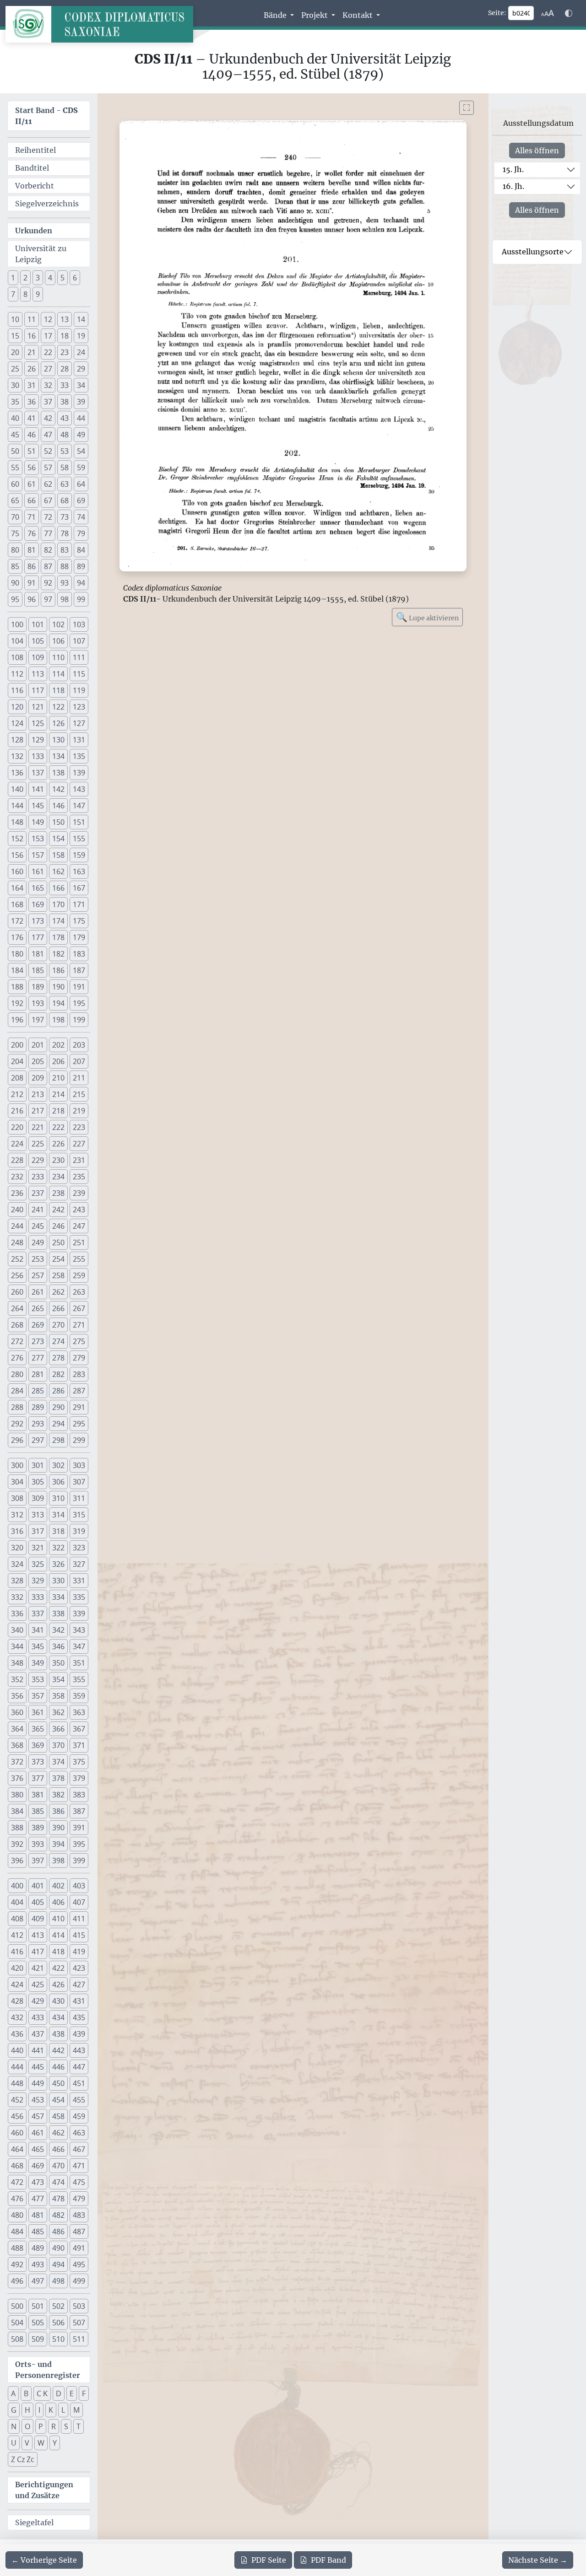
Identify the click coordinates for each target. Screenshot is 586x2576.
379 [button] (79, 1778)
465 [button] (38, 2149)
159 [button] (79, 855)
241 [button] (38, 1210)
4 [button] (50, 278)
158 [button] (58, 855)
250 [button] (58, 1242)
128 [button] (17, 740)
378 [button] (58, 1778)
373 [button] (38, 1762)
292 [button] (17, 1424)
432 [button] (17, 2017)
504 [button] (17, 2323)
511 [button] (79, 2339)
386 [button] (58, 1811)
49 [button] (81, 435)
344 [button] (17, 1646)
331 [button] (79, 1581)
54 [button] (81, 451)
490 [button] (58, 2248)
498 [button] (58, 2281)
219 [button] (79, 1111)
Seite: (497, 13)
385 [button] (38, 1811)
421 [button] (38, 1968)
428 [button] (17, 2001)
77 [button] (48, 533)
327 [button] (79, 1564)
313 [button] (38, 1515)
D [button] (59, 2393)
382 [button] (58, 1795)
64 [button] (81, 484)
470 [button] (58, 2166)
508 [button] (17, 2339)
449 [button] (38, 2083)
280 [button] (17, 1374)
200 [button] (17, 1045)
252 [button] (17, 1259)
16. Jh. (513, 186)
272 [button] (17, 1341)
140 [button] (17, 789)
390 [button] (58, 1828)
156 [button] (17, 855)
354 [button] (58, 1679)
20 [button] (15, 352)
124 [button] (17, 723)
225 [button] (38, 1144)
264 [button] (17, 1308)
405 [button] (38, 1902)
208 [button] (17, 1078)
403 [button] (79, 1886)
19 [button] (81, 336)
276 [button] (17, 1358)
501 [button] (38, 2306)
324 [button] (17, 1564)
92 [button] (48, 583)
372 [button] (17, 1762)
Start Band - (46, 116)
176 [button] (17, 937)
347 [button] (79, 1646)
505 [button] (38, 2323)
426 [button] (58, 1984)
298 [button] (58, 1440)
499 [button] (79, 2281)
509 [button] (38, 2339)
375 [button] (79, 1762)
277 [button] (38, 1358)
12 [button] (48, 319)
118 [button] (58, 690)
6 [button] (75, 278)
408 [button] (17, 1919)
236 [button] (17, 1193)
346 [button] (58, 1646)
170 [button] (58, 904)
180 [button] (17, 954)
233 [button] (38, 1177)
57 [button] (48, 468)
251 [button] (79, 1242)
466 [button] (58, 2149)
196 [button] (17, 1020)
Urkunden (34, 231)
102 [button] (58, 624)
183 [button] (79, 954)
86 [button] (32, 566)
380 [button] (17, 1795)
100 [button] (17, 624)
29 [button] (81, 369)
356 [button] (17, 1696)
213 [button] (38, 1094)
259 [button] (79, 1275)
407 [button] (79, 1902)
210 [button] (58, 1078)
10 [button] (15, 319)
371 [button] (79, 1745)
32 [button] (48, 385)
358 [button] (58, 1696)
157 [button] (38, 855)
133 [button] (38, 756)
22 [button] (48, 352)
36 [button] (32, 402)
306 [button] (58, 1482)
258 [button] (58, 1275)
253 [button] (38, 1259)
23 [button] (65, 352)
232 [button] (17, 1177)
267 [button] (79, 1308)
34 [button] (81, 385)
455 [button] (79, 2100)
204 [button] (17, 1061)
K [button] (51, 2410)
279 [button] (79, 1358)
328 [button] (17, 1581)
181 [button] (38, 954)
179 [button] (79, 937)
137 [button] (38, 773)
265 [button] (38, 1308)
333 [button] (38, 1597)
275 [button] (79, 1341)
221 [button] (38, 1127)
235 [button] (79, 1177)
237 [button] (38, 1193)
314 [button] (58, 1515)
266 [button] (58, 1308)
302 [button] (58, 1465)
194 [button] (58, 1003)
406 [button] (58, 1902)
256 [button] (17, 1275)
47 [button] (48, 435)
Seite (269, 2560)
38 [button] (65, 402)
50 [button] (15, 451)
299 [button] (79, 1440)
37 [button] (48, 402)
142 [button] (58, 789)
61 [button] (32, 484)
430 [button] (58, 2001)
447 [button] (79, 2067)
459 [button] (79, 2116)
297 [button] (38, 1440)
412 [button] (17, 1935)
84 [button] (81, 550)
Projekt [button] (315, 15)
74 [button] (81, 517)
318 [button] (58, 1531)
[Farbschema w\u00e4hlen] (569, 13)
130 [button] (58, 740)
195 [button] (79, 1003)
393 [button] (38, 1844)
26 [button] (32, 369)
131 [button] (79, 740)
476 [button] (17, 2199)
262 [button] (58, 1292)
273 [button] (38, 1341)
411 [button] (79, 1919)
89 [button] (81, 566)
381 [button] (38, 1795)
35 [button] (15, 402)
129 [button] (38, 740)
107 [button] (79, 641)
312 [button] (17, 1515)
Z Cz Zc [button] (23, 2459)
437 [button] (38, 2034)
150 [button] (58, 822)
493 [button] (38, 2264)
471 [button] (79, 2166)
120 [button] (17, 707)
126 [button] (58, 723)
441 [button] (38, 2050)
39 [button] (81, 402)
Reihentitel (35, 150)
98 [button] (65, 599)
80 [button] (15, 550)
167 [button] (79, 888)
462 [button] (58, 2133)
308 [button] (17, 1498)
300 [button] (17, 1465)
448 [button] (17, 2083)
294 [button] (58, 1424)
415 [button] (79, 1935)
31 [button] (32, 385)
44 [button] (81, 418)
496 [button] (17, 2281)
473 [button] (38, 2182)
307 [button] (79, 1482)
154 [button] (58, 839)
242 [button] (58, 1210)
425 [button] (38, 1984)
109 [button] (38, 657)
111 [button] (79, 657)
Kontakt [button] (358, 15)
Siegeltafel (34, 2522)
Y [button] (55, 2443)
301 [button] (38, 1465)
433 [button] (38, 2017)
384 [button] (17, 1811)
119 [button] (79, 690)
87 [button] (48, 566)
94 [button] (81, 583)
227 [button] (79, 1144)
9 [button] (38, 294)
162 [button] (58, 871)
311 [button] (79, 1498)
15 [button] (15, 336)
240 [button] (17, 1210)
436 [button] (17, 2034)
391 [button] (79, 1828)
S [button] (66, 2426)
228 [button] (17, 1160)
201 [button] (38, 1045)
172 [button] (17, 921)
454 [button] (58, 2100)
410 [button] (58, 1919)
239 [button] (79, 1193)
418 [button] (58, 1952)
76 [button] (32, 533)
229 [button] (38, 1160)
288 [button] (17, 1407)
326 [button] (58, 1564)
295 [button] (79, 1424)
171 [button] (79, 904)
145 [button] (38, 806)
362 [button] (58, 1712)
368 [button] (17, 1745)
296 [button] (17, 1440)
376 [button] (17, 1778)
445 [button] (38, 2067)
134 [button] (58, 756)
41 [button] (32, 418)
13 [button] (65, 319)
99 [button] (81, 599)
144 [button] (17, 806)
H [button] (27, 2410)
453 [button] (38, 2100)
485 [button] (38, 2232)
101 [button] (38, 624)
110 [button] (58, 657)
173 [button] (38, 921)
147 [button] (79, 806)
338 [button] (58, 1613)
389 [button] (38, 1828)
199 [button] (79, 1020)
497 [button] (38, 2281)
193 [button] (38, 1003)
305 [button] (38, 1482)
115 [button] (79, 674)
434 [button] (58, 2017)
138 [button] (58, 773)
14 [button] (81, 319)
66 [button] (32, 500)
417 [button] (38, 1952)
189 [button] (38, 987)
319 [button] (79, 1531)
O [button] (27, 2426)
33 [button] (65, 385)
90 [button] (15, 583)
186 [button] (58, 970)
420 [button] (17, 1968)
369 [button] (38, 1745)
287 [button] (79, 1391)
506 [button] (58, 2323)
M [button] (76, 2410)
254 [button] (58, 1259)
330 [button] (58, 1581)
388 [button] (17, 1828)
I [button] (39, 2410)
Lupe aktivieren (427, 617)
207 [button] (79, 1061)
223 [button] (79, 1127)
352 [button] (17, 1679)
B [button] (26, 2393)
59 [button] (81, 468)
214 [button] (58, 1094)
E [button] (72, 2393)
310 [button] (58, 1498)
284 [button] (17, 1391)
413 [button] (38, 1935)
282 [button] (58, 1374)
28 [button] (65, 369)
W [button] (41, 2443)
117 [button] (38, 690)
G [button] (14, 2410)
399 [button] (79, 1861)
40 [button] (15, 418)
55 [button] (15, 468)
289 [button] (38, 1407)
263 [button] (79, 1292)
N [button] (14, 2426)
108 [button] (17, 657)
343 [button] (79, 1630)
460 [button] (17, 2133)
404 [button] (17, 1902)
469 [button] (38, 2166)
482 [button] (58, 2215)
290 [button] (58, 1407)
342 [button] (58, 1630)
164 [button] (17, 888)
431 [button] (79, 2001)
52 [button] (48, 451)
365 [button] (38, 1729)
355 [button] (79, 1679)
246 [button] (58, 1226)
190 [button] (58, 987)
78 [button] (65, 533)
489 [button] (38, 2248)
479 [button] (79, 2199)
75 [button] (15, 533)
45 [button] (15, 435)
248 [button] (17, 1242)
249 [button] (38, 1242)
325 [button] (38, 1564)
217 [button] (38, 1111)
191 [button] (79, 987)
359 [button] (79, 1696)
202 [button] (58, 1045)
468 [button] (17, 2166)
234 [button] (58, 1177)
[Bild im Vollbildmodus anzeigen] (467, 108)
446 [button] (58, 2067)
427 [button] (79, 1984)
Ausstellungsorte (533, 252)
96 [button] (32, 599)
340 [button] (17, 1630)
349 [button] (38, 1663)
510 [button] (58, 2339)
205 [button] (38, 1061)
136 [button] (17, 773)
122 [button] (58, 707)
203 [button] (79, 1045)
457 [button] (38, 2116)
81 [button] (32, 550)
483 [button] (79, 2215)
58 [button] (65, 468)
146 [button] (58, 806)
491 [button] (79, 2248)
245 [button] (38, 1226)
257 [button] (38, 1275)
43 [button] (65, 418)
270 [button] (58, 1325)
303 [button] (79, 1465)
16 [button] (32, 336)
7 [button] (13, 294)
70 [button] (15, 517)
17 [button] (48, 336)
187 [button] (79, 970)
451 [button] (79, 2083)
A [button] (13, 2393)
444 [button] (17, 2067)
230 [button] (58, 1160)
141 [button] (38, 789)
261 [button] (38, 1292)
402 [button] (58, 1886)
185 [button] (38, 970)
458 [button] (58, 2116)
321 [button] (38, 1548)
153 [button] (38, 839)
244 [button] (17, 1226)
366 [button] (58, 1729)
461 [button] (38, 2133)
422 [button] (58, 1968)
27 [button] (48, 369)
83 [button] (65, 550)
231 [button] (79, 1160)
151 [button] (79, 822)
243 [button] (79, 1210)
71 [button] (32, 517)
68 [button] (65, 500)
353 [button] (38, 1679)
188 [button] (17, 987)
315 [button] (79, 1515)
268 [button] (17, 1325)
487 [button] (79, 2232)
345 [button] (38, 1646)
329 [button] (38, 1581)
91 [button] (32, 583)
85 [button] (15, 566)
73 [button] (65, 517)
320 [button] (17, 1548)
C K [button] (42, 2393)
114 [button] (58, 674)
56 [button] (32, 468)
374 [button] (58, 1762)
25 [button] (15, 369)
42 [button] (48, 418)
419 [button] (79, 1952)
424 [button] (17, 1984)
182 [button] (58, 954)
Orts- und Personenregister (48, 2370)
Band (328, 2560)
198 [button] (58, 1020)
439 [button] (79, 2034)
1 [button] (13, 278)
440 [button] (17, 2050)
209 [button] (38, 1078)
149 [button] (38, 822)
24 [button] (81, 352)
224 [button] (17, 1144)
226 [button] (58, 1144)
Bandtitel (32, 168)
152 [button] (17, 839)
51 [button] (32, 451)
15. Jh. (513, 169)
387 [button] (79, 1811)
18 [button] (65, 336)
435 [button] (79, 2017)
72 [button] (48, 517)
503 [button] (79, 2306)
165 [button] (38, 888)
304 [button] (17, 1482)
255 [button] (79, 1259)
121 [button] (38, 707)
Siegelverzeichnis (47, 204)
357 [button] (38, 1696)
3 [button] (38, 278)
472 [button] (17, 2182)
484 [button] (17, 2232)
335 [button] (79, 1597)
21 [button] (32, 352)
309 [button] (38, 1498)
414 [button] (58, 1935)
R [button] (54, 2426)
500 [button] (17, 2306)
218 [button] (58, 1111)
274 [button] (58, 1341)
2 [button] (25, 278)
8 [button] (25, 294)
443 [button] (79, 2050)
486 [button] (58, 2232)
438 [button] (58, 2034)
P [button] (41, 2426)
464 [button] (17, 2149)
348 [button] (17, 1663)
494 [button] (58, 2264)
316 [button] (17, 1531)
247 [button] (79, 1226)
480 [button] (17, 2215)
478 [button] (58, 2199)
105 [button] (38, 641)
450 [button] (58, 2083)
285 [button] (38, 1391)
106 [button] (58, 641)
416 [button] (17, 1952)
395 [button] (79, 1844)
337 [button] (38, 1613)
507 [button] (79, 2323)
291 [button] (79, 1407)
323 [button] (79, 1548)
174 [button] (58, 921)
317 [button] (38, 1531)
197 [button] (38, 1020)
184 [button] (17, 970)
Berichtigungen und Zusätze (44, 2490)
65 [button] (15, 500)
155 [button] (79, 839)
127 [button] (79, 723)
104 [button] (17, 641)
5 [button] (62, 278)
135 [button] (79, 756)
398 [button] (58, 1861)
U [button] (14, 2443)
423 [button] (79, 1968)
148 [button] (17, 822)
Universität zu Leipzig (41, 254)
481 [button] (38, 2215)
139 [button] (79, 773)
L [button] (63, 2410)
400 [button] (17, 1886)
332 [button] (17, 1597)
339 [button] (79, 1613)
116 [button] (17, 690)
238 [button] (58, 1193)
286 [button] (58, 1391)
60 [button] (15, 484)
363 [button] (79, 1712)
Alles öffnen (537, 151)
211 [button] (79, 1078)
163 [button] (79, 871)
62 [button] (48, 484)
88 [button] (65, 566)
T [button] (79, 2426)
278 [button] (58, 1358)
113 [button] (38, 674)
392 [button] (17, 1844)
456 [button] (17, 2116)
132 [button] (17, 756)
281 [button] (38, 1374)
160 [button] (17, 871)
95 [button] (15, 599)
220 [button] (17, 1127)
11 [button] (32, 319)
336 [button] (17, 1613)
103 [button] (79, 624)
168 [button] (17, 904)
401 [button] (38, 1886)
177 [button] (38, 937)
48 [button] (65, 435)
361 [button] (38, 1712)
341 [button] (38, 1630)
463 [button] (79, 2133)
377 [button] (38, 1778)
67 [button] (48, 500)
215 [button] (79, 1094)
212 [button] (17, 1094)
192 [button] (17, 1003)
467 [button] (79, 2149)
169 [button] (38, 904)
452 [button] (17, 2100)
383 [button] (79, 1795)
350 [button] (58, 1663)
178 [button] (58, 937)
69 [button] (81, 500)
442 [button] (58, 2050)
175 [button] (79, 921)
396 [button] (17, 1861)
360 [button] (17, 1712)
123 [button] (79, 707)
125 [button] (38, 723)
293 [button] (38, 1424)
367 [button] (79, 1729)
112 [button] (17, 674)
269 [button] (38, 1325)
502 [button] (58, 2306)
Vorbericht (35, 186)
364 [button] (17, 1729)
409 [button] (38, 1919)
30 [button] (15, 385)
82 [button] (48, 550)
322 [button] (58, 1548)
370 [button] (58, 1745)
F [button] (84, 2393)
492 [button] (17, 2264)
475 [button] (79, 2182)
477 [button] (38, 2199)
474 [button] (58, 2182)
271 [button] (79, 1325)
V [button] (27, 2443)
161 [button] (38, 871)
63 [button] (65, 484)
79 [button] (81, 533)
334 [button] (58, 1597)
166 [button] (58, 888)
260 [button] (17, 1292)
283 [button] (79, 1374)
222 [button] (58, 1127)
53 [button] (65, 451)
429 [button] (38, 2001)
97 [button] (48, 599)
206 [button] (58, 1061)
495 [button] (79, 2264)
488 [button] (17, 2248)
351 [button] (79, 1663)
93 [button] (65, 583)
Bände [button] (276, 15)
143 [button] (79, 789)
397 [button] (38, 1861)
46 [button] (32, 435)
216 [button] (17, 1111)
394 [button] (58, 1844)
